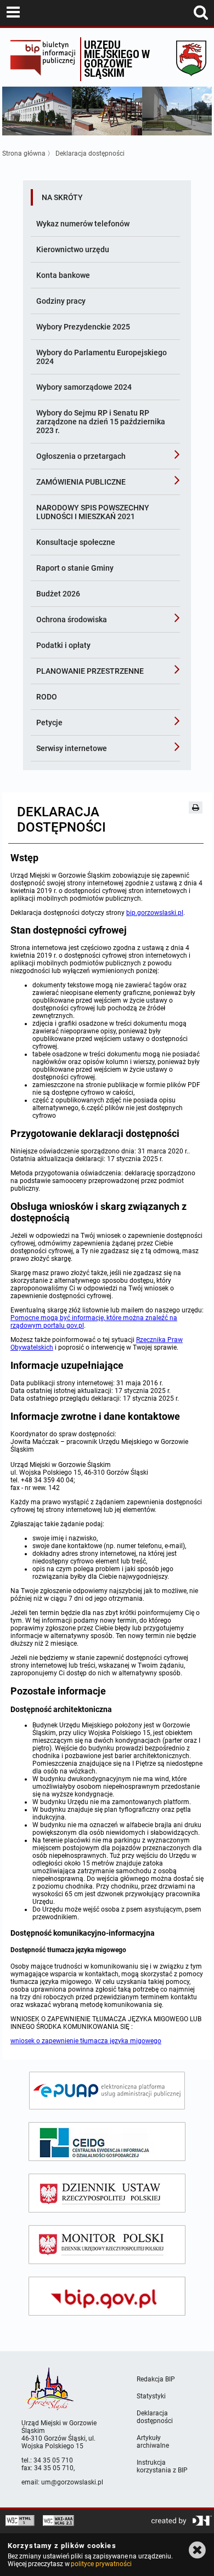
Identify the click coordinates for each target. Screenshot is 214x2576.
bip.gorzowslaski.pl (155, 913)
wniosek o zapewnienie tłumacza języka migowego (86, 2041)
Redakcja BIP (156, 2379)
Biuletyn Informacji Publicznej (43, 59)
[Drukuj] (196, 808)
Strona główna (24, 153)
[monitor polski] (107, 2245)
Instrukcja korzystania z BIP (162, 2466)
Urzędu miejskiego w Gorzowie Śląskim (117, 58)
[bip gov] (107, 2296)
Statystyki (151, 2396)
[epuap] (107, 2091)
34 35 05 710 (53, 2460)
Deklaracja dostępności (90, 153)
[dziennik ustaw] (107, 2193)
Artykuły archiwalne (153, 2442)
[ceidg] (107, 2142)
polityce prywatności (101, 2564)
